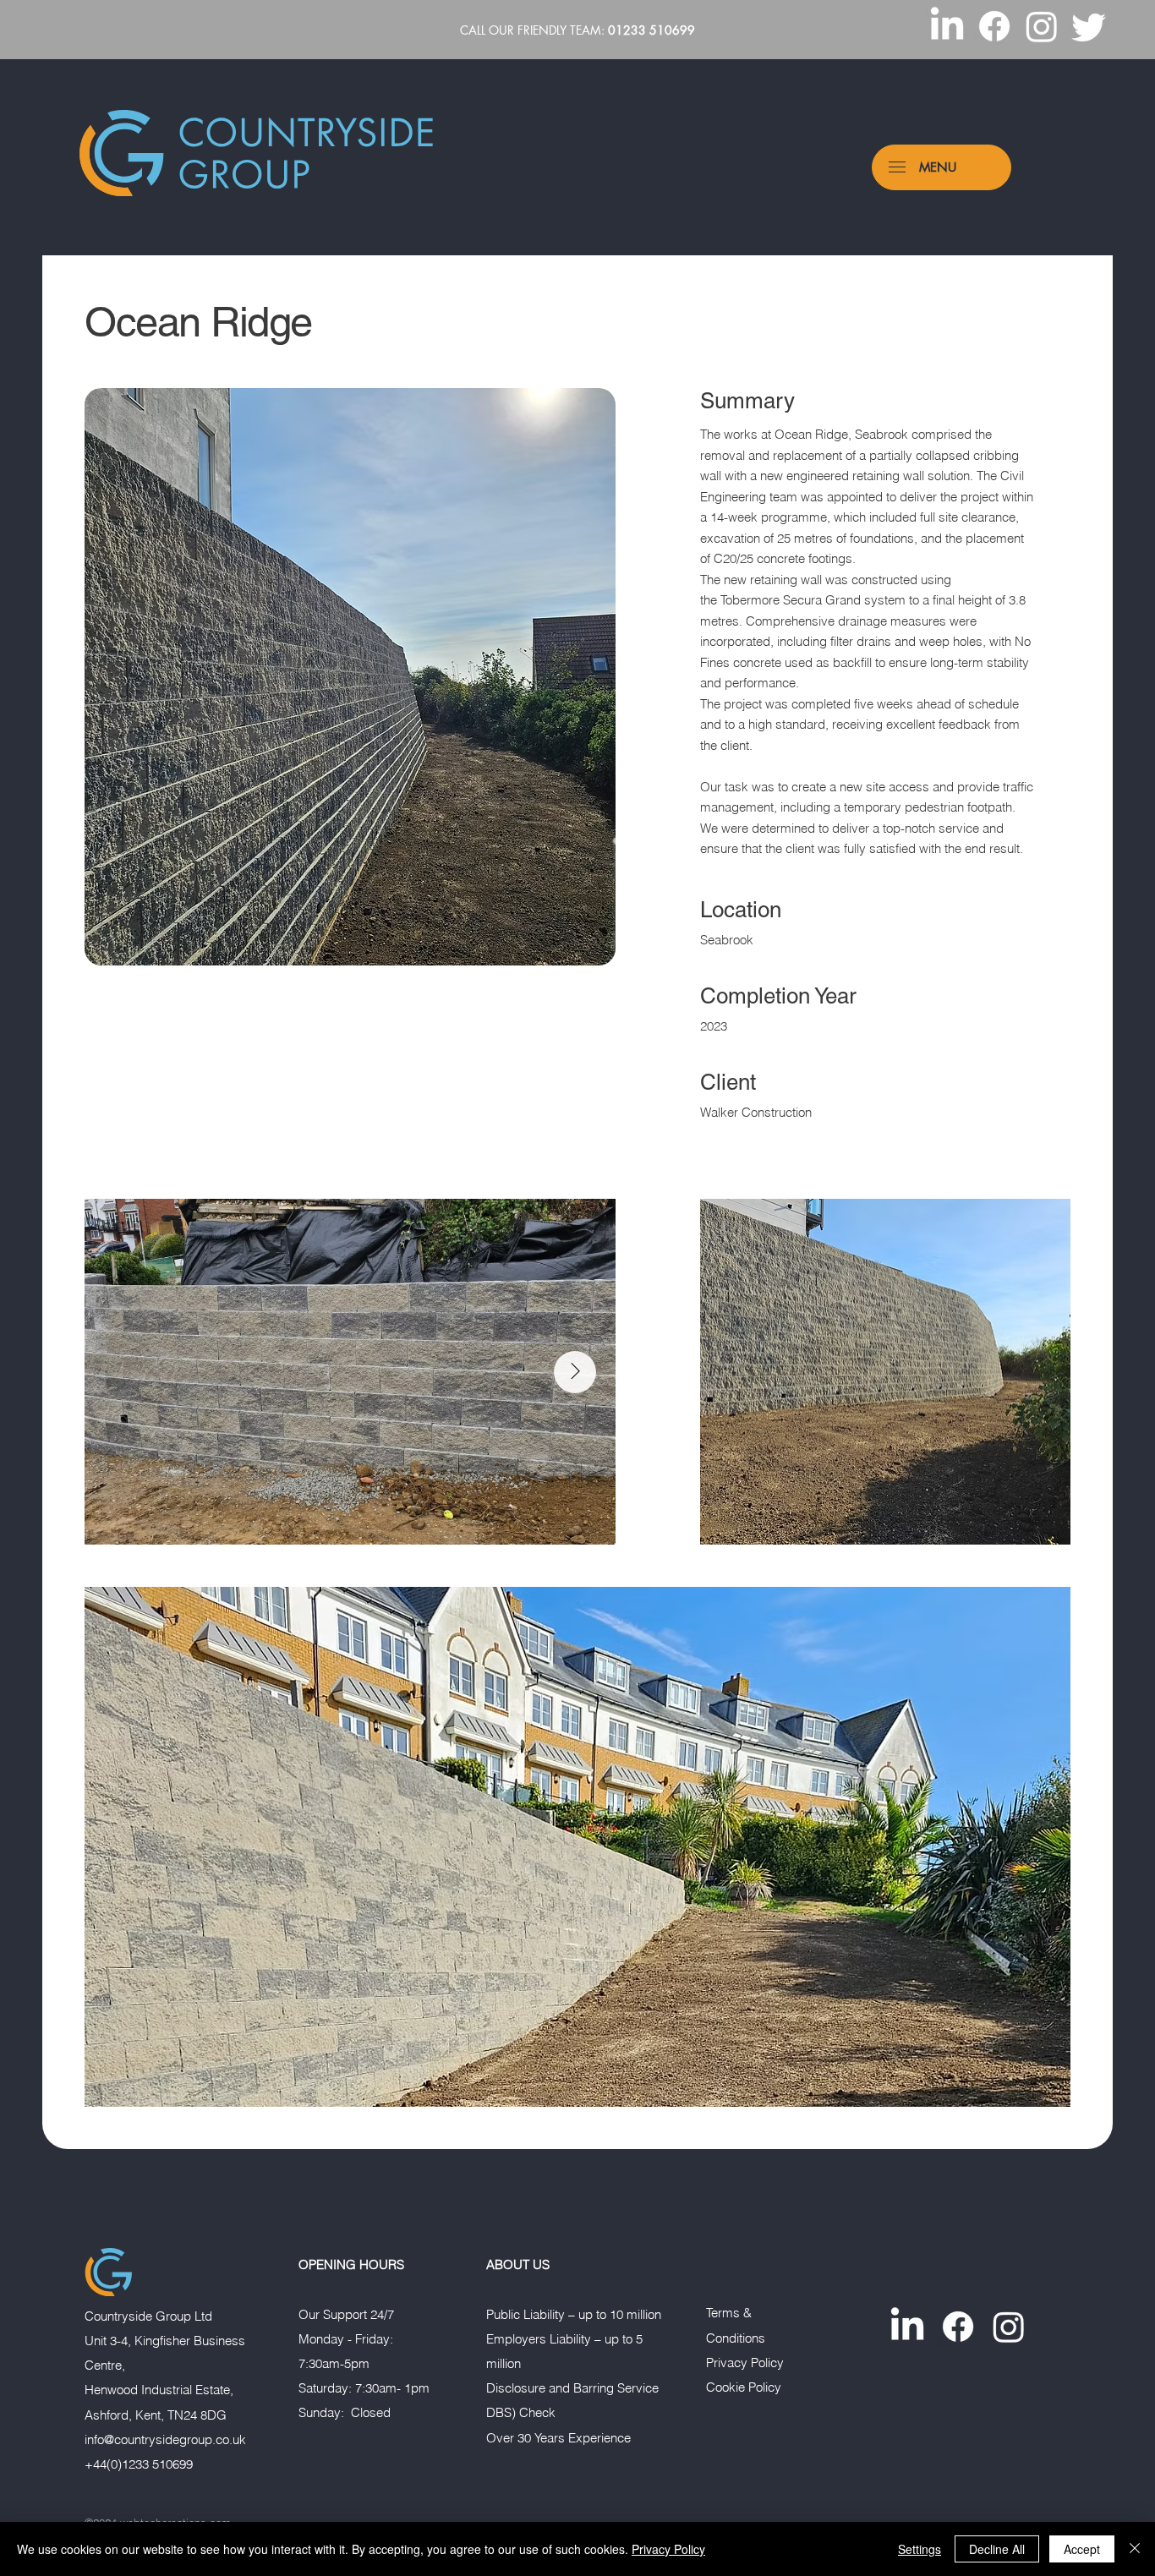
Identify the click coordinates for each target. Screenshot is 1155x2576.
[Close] (1135, 2549)
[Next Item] (575, 1372)
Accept (1082, 2549)
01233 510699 (651, 30)
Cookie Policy (744, 2387)
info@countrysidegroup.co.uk (165, 2440)
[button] (897, 167)
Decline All (997, 2549)
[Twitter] (1089, 26)
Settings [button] (920, 2549)
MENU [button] (938, 167)
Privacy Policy (745, 2363)
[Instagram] (1042, 26)
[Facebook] (994, 26)
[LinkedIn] (947, 26)
